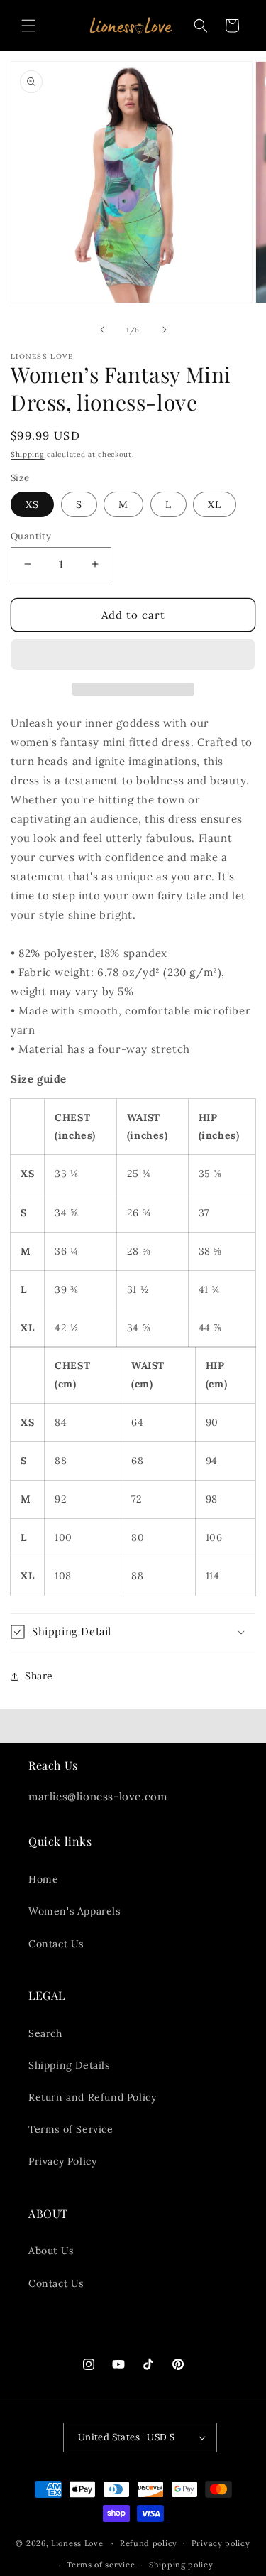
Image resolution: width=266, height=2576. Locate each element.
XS (32, 504)
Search (45, 2033)
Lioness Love (77, 2543)
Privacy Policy (62, 2161)
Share (39, 1676)
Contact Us (56, 1944)
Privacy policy (221, 2543)
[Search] (201, 26)
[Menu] (28, 26)
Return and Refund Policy (92, 2097)
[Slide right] (165, 330)
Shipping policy (181, 2565)
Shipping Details (69, 2065)
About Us (51, 2251)
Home (43, 1879)
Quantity (31, 536)
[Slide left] (102, 330)
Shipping (28, 454)
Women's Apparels (74, 1911)
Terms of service (101, 2565)
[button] (133, 655)
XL (215, 504)
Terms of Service (71, 2129)
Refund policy (149, 2543)
